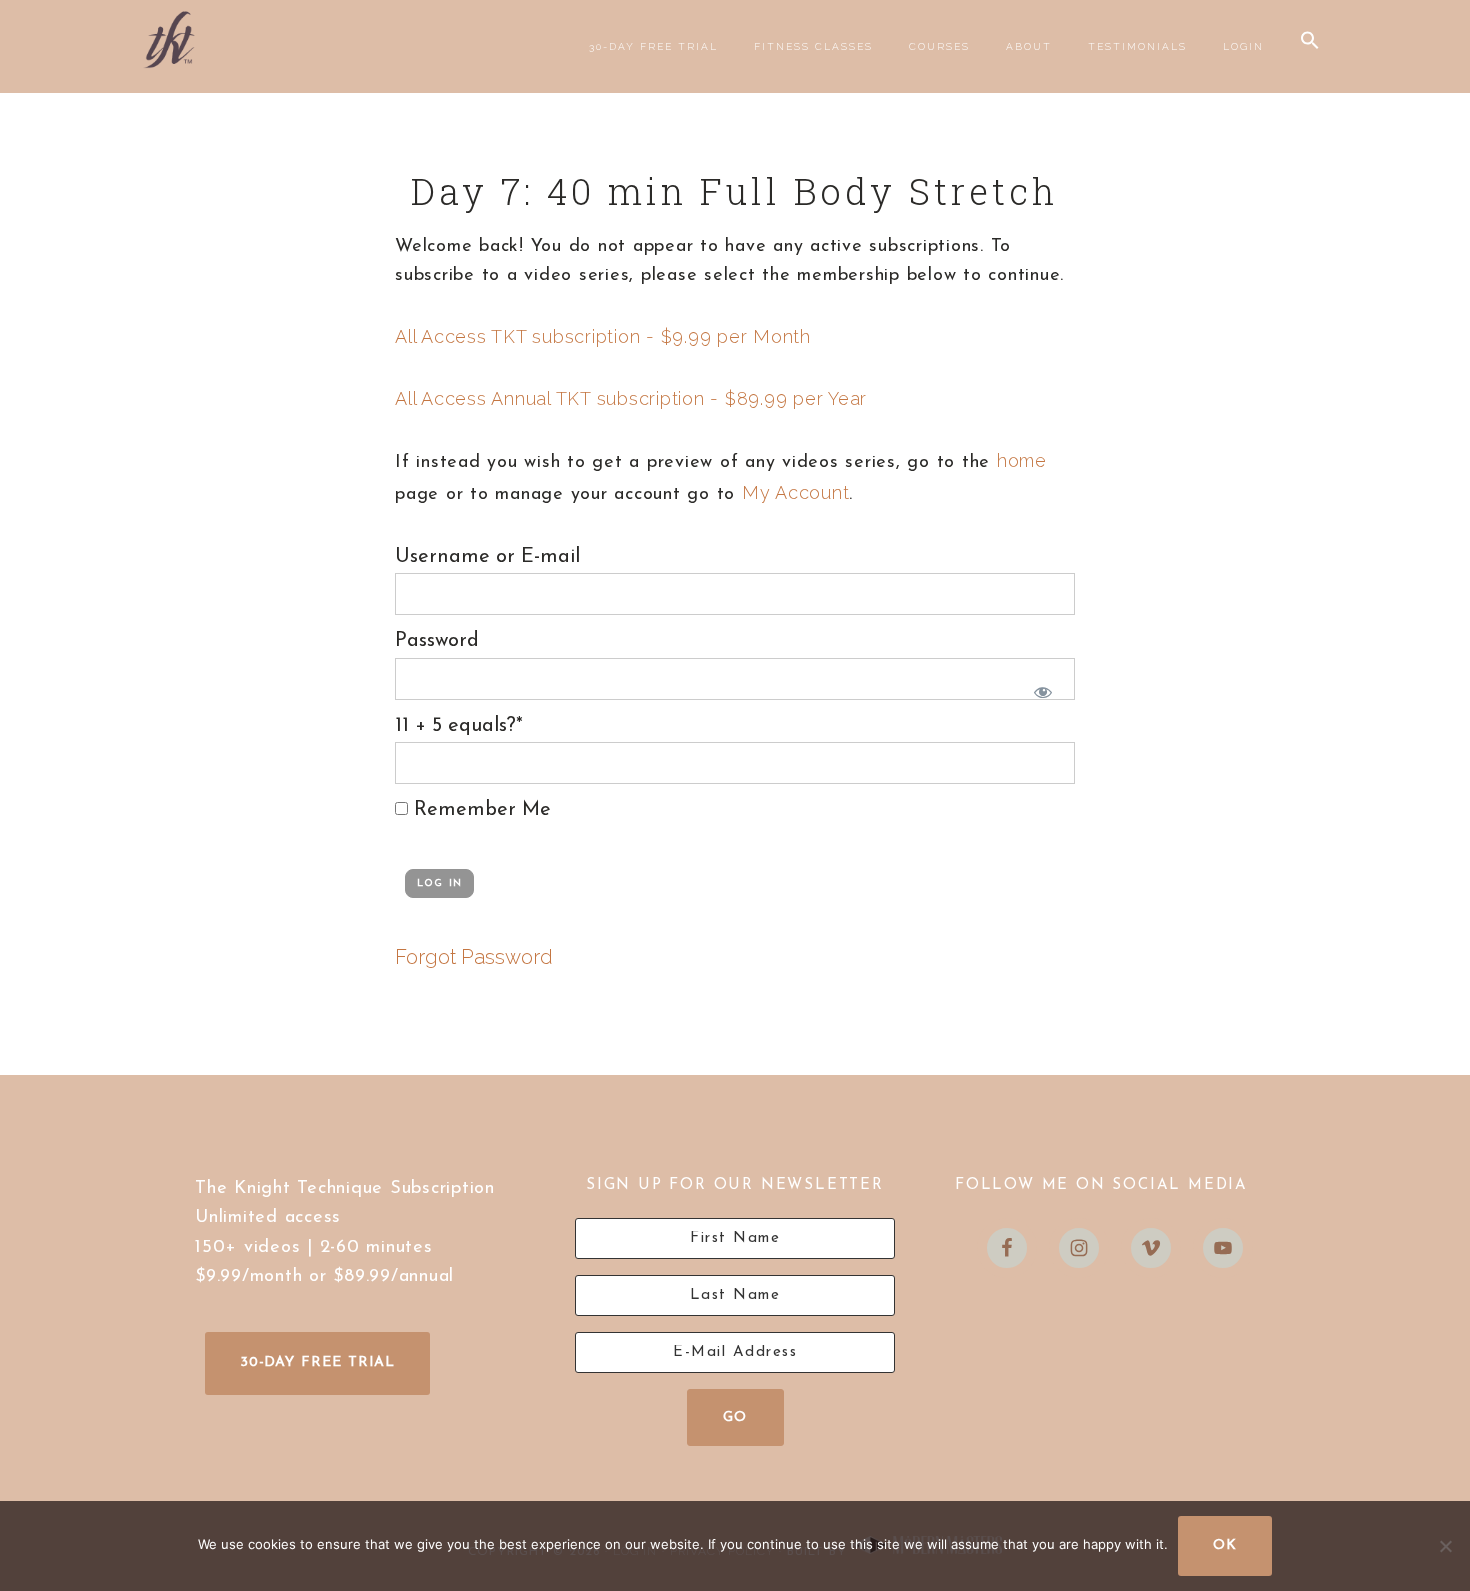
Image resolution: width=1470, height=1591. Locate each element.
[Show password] (1039, 689)
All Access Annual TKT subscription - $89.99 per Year (631, 398)
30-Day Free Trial (317, 1362)
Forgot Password (474, 957)
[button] (1310, 41)
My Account (796, 492)
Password (437, 641)
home (1022, 460)
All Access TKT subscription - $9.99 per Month (603, 336)
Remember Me (479, 810)
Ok (1225, 1545)
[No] (1445, 1546)
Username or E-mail (487, 557)
